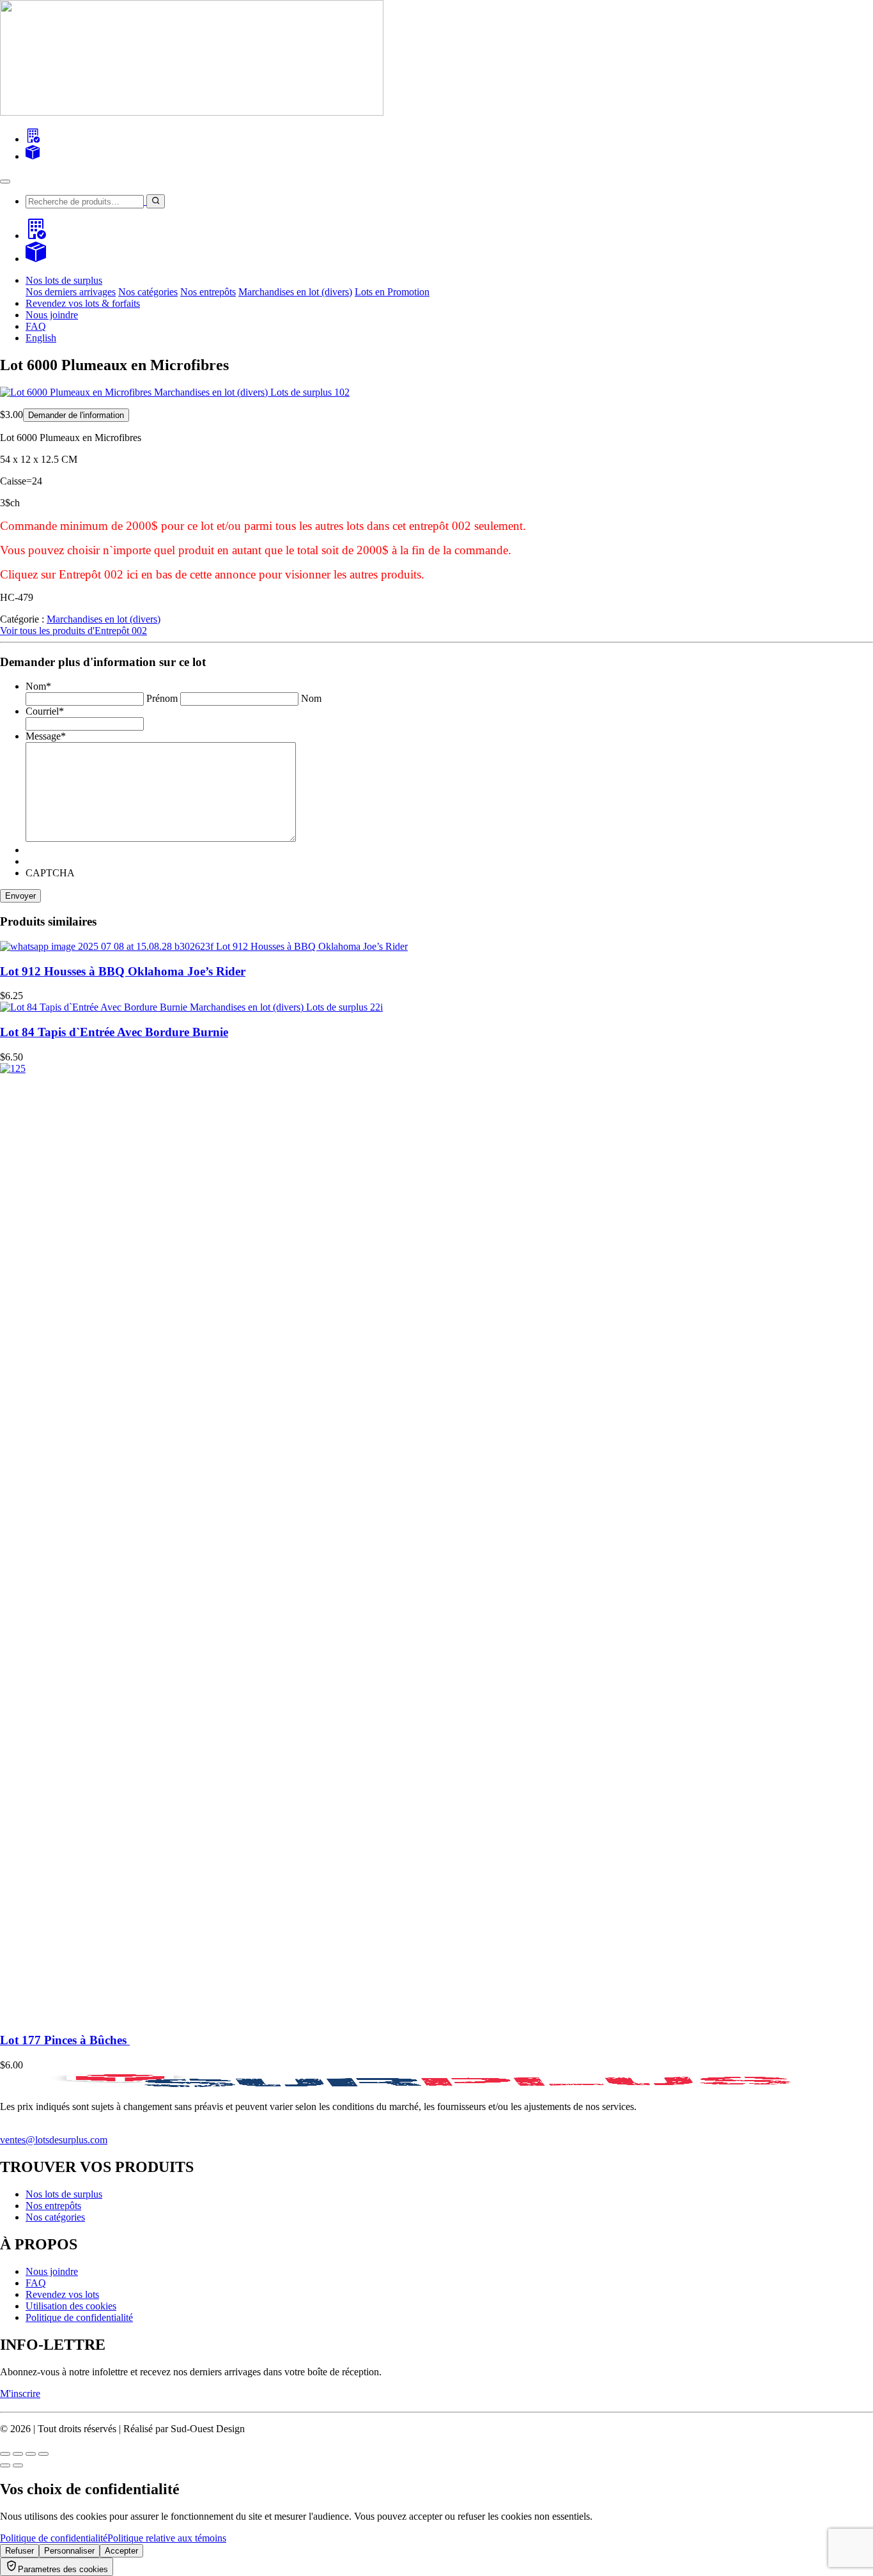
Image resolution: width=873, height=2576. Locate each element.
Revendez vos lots (62, 2294)
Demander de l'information (76, 415)
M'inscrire (20, 2394)
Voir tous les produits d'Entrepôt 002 (73, 631)
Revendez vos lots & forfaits (83, 303)
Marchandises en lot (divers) (295, 292)
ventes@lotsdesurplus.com (54, 2140)
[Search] (33, 139)
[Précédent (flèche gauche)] (5, 2465)
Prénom (162, 698)
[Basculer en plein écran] (18, 2454)
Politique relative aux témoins (167, 2538)
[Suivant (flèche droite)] (18, 2465)
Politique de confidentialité (79, 2317)
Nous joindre (52, 315)
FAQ (36, 326)
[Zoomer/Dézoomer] (5, 2454)
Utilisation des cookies (71, 2306)
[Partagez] (31, 2454)
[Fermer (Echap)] (43, 2454)
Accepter (121, 2551)
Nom (311, 698)
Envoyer (20, 896)
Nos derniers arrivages (71, 292)
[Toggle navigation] (5, 182)
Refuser (19, 2551)
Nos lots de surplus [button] (64, 280)
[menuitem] (41, 338)
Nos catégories (148, 292)
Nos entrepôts (208, 292)
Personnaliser (69, 2551)
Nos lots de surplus (64, 2194)
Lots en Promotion (392, 292)
